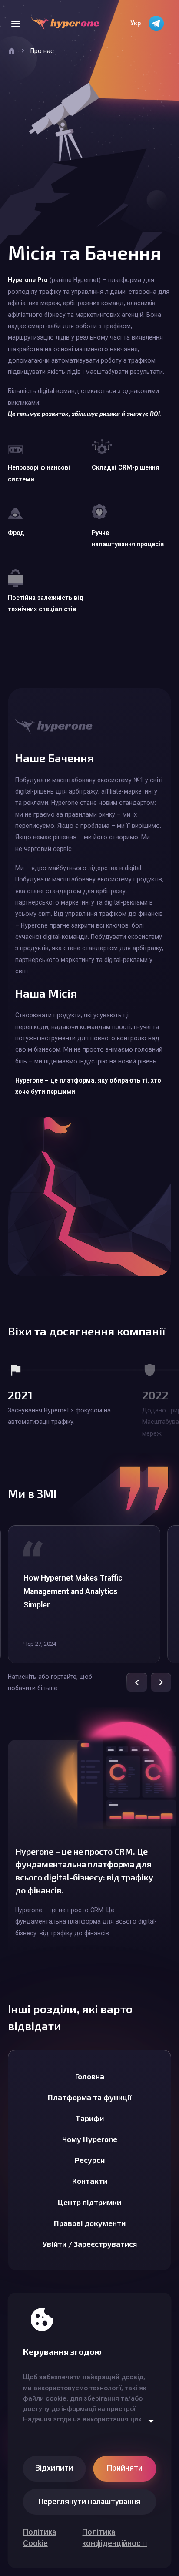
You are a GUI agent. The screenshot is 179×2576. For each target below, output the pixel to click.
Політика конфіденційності (114, 2538)
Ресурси (90, 2160)
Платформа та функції (90, 2097)
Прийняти (125, 2468)
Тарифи (89, 2118)
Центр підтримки (89, 2202)
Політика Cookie (40, 2538)
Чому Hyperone (90, 2139)
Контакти (90, 2181)
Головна (90, 2076)
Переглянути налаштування (89, 2502)
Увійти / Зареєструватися (90, 2244)
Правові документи (90, 2223)
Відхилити (54, 2468)
